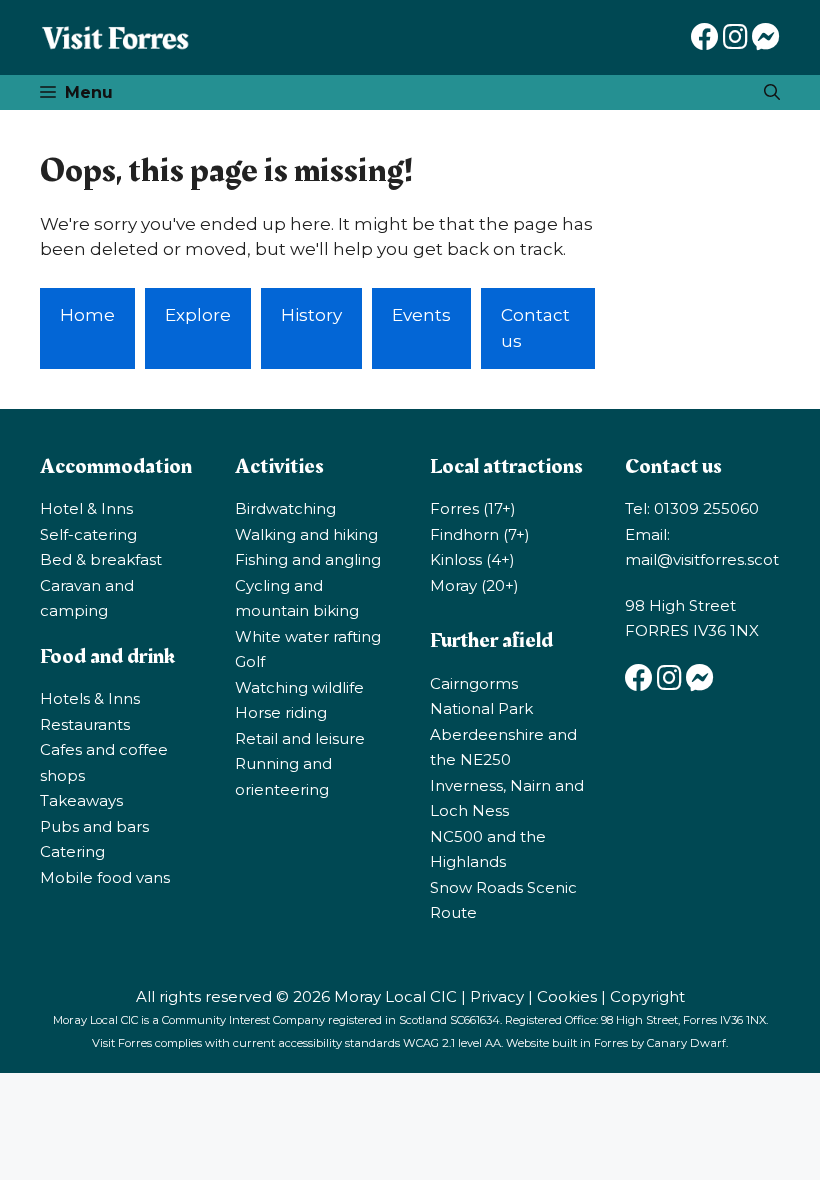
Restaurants (85, 724)
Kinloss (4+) (472, 559)
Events (421, 315)
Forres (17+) (473, 508)
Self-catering (88, 534)
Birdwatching (285, 508)
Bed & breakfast (101, 559)
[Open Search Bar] (772, 92)
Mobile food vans (105, 877)
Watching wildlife (299, 687)
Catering (72, 851)
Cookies (567, 996)
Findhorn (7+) (480, 534)
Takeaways (81, 800)
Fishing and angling (308, 559)
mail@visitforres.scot (702, 559)
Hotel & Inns (86, 508)
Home (87, 315)
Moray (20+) (474, 585)
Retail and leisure (300, 738)
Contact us (535, 328)
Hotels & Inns (90, 698)
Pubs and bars (94, 826)
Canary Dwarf (686, 1043)
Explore (198, 315)
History (311, 315)
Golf (250, 661)
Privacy (497, 996)
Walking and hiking (306, 534)
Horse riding (281, 712)
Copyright (647, 996)
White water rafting (308, 636)
